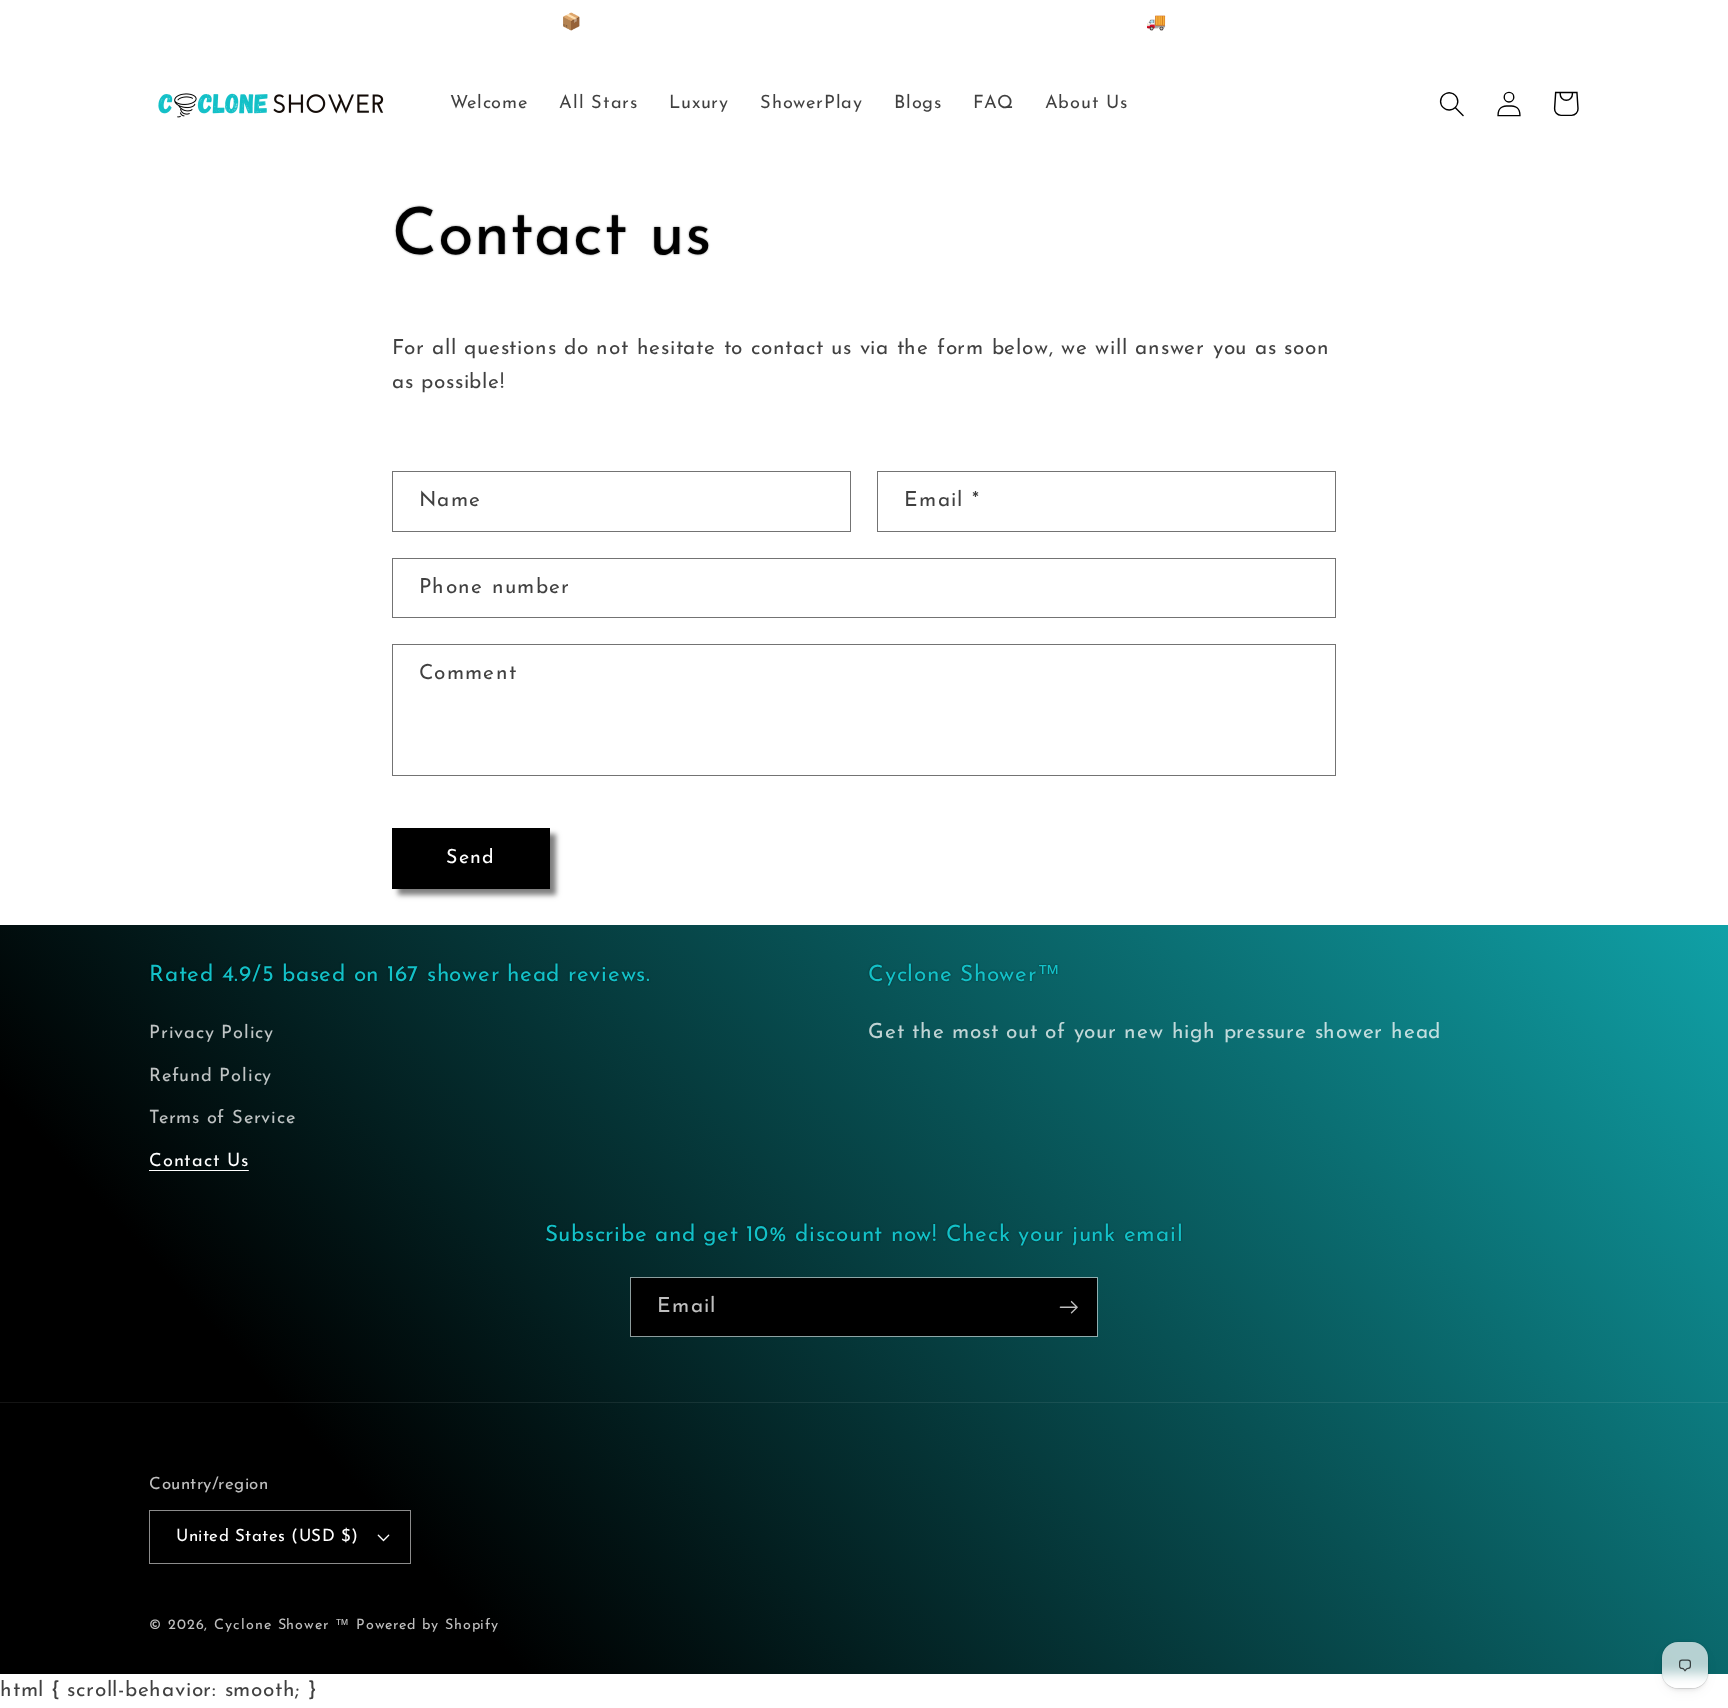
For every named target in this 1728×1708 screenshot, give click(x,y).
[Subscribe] (1068, 1307)
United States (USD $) (267, 1536)
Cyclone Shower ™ (282, 1625)
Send (470, 858)
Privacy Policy (211, 1033)
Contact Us (199, 1161)
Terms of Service (222, 1118)
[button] (1451, 103)
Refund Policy (210, 1076)
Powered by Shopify (427, 1625)
